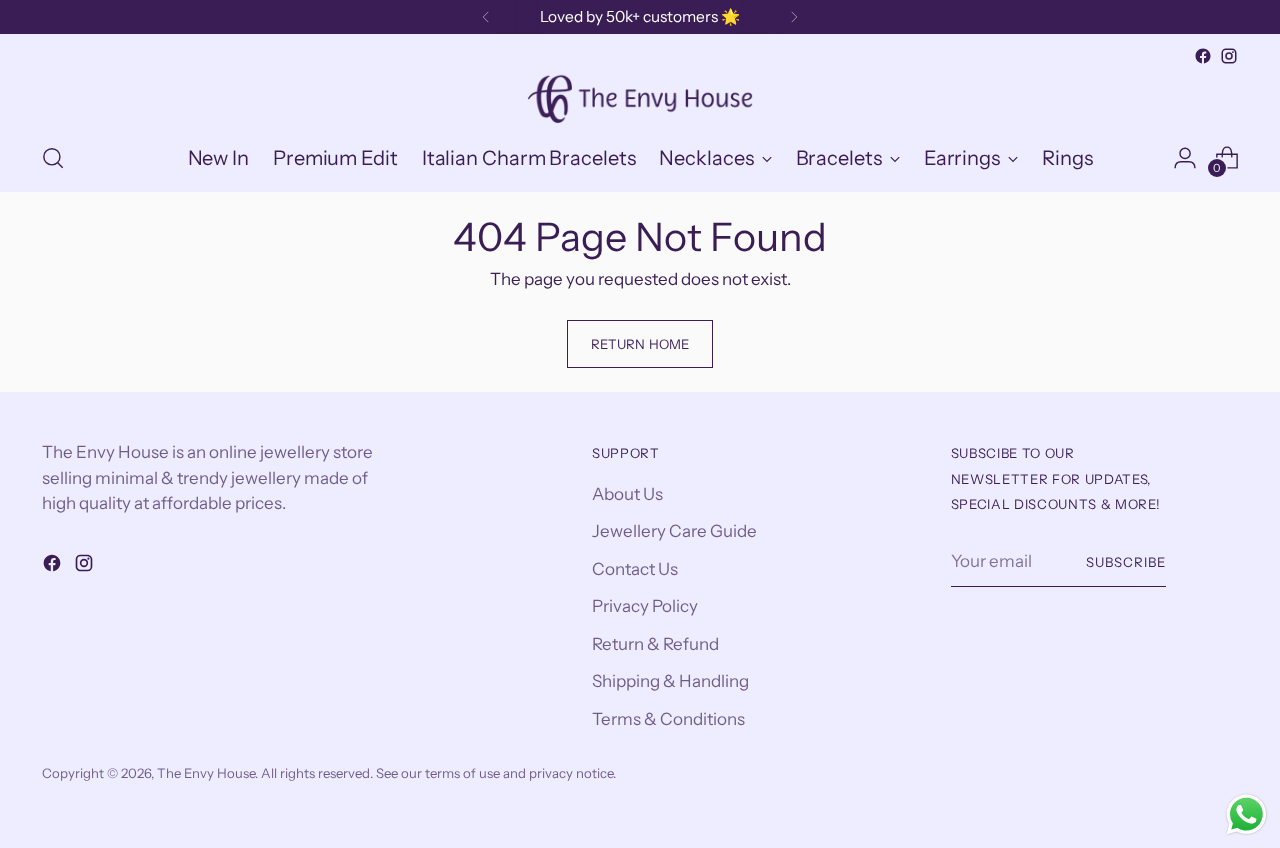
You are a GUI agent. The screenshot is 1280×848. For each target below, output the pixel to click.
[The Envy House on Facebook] (1203, 56)
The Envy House (206, 773)
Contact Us (635, 569)
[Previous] (486, 17)
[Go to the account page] (1185, 158)
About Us (627, 494)
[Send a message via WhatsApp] (1246, 814)
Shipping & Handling (670, 681)
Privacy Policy (645, 606)
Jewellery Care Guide (674, 531)
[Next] (794, 17)
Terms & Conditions (668, 719)
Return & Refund (655, 644)
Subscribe (1126, 562)
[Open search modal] (53, 158)
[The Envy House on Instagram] (1229, 56)
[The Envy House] (640, 97)
